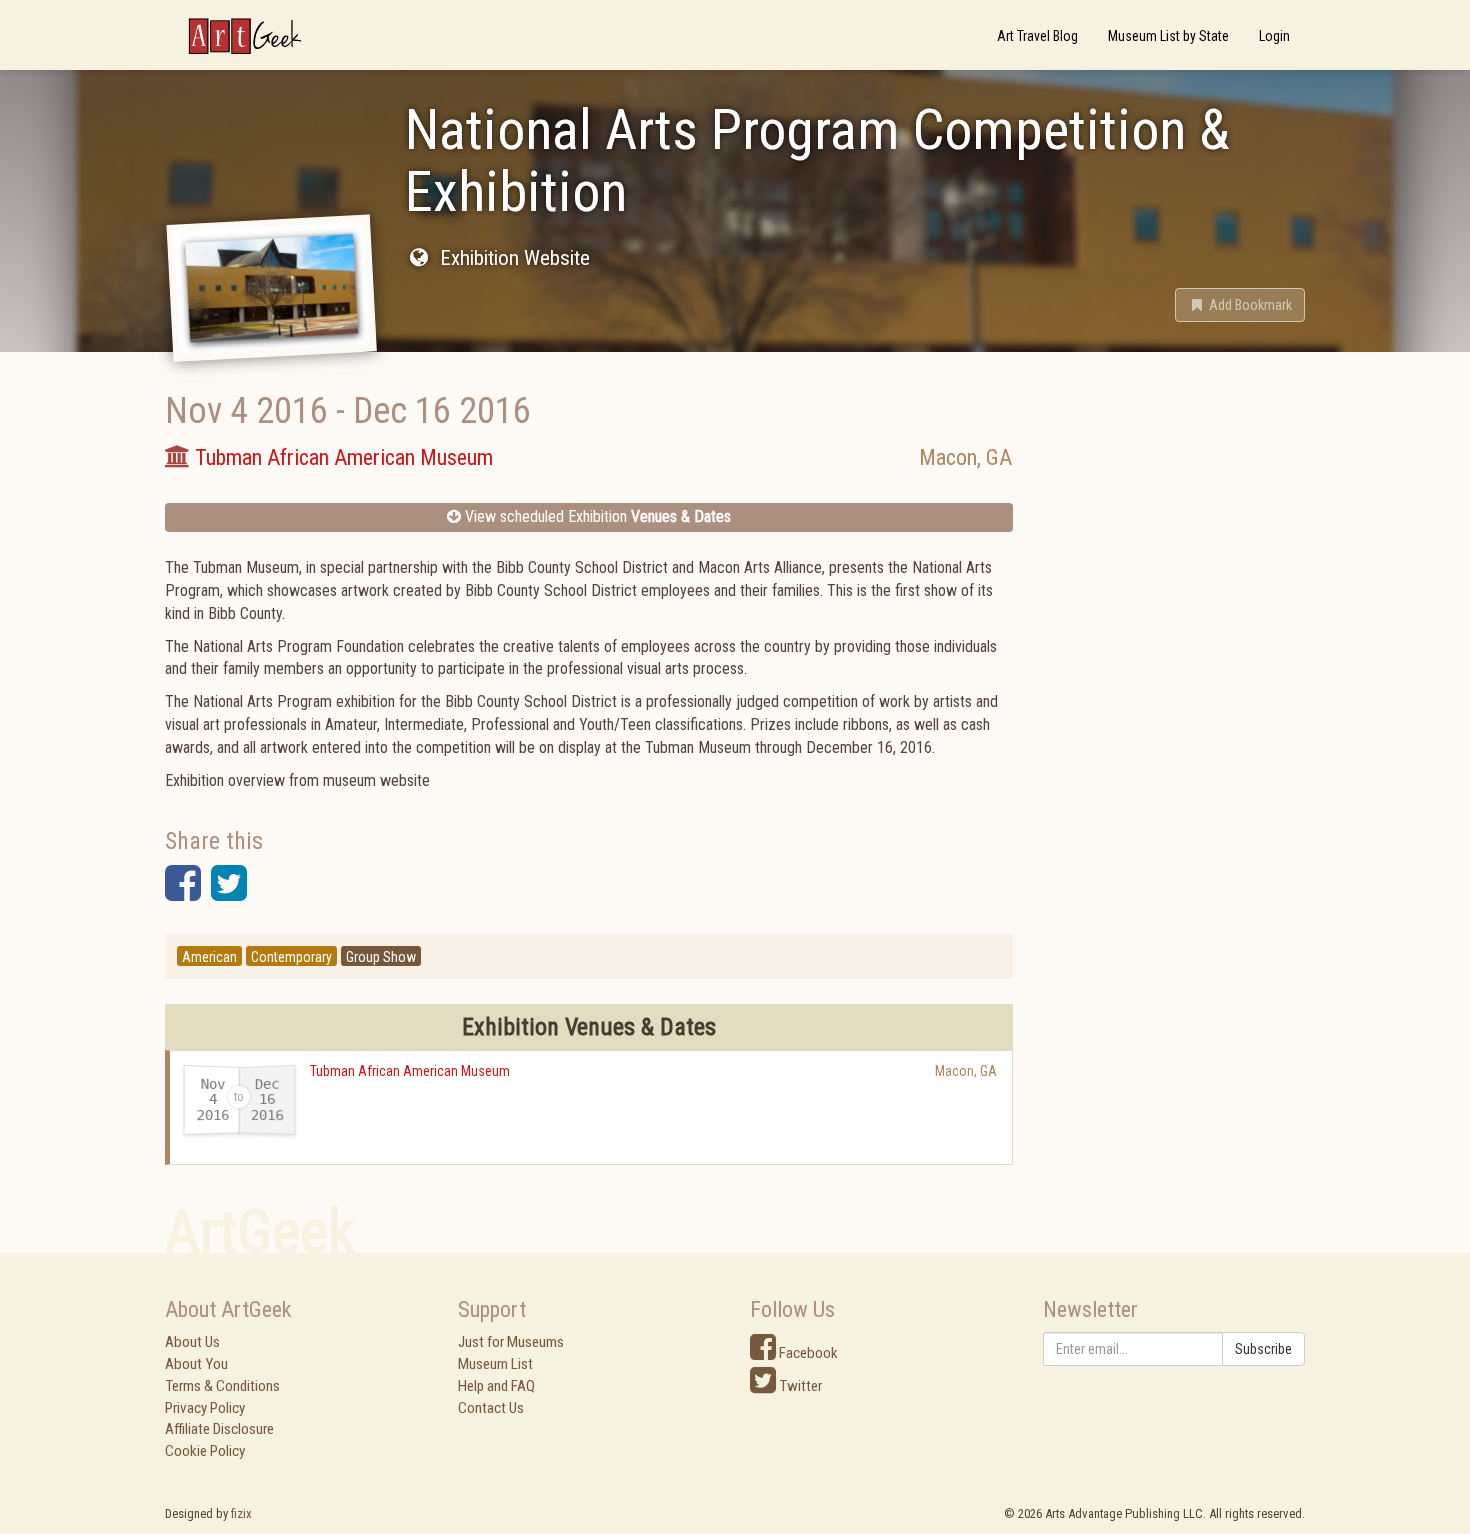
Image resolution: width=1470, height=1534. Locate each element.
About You (196, 1364)
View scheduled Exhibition (596, 516)
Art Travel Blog (1037, 36)
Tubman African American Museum (410, 1071)
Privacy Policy (205, 1408)
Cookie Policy (205, 1451)
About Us (192, 1342)
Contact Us (491, 1408)
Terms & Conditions (222, 1386)
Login (1274, 36)
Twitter (799, 1386)
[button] (1240, 305)
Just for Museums (511, 1342)
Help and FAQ (496, 1386)
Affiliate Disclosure (219, 1429)
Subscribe (1263, 1349)
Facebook (807, 1353)
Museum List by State (1168, 36)
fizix (241, 1513)
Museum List (495, 1364)
